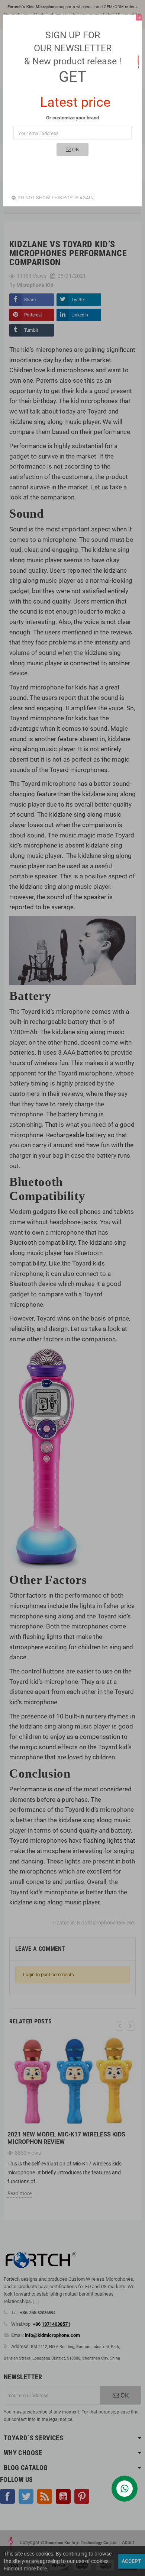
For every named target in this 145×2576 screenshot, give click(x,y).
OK (75, 149)
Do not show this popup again (56, 198)
